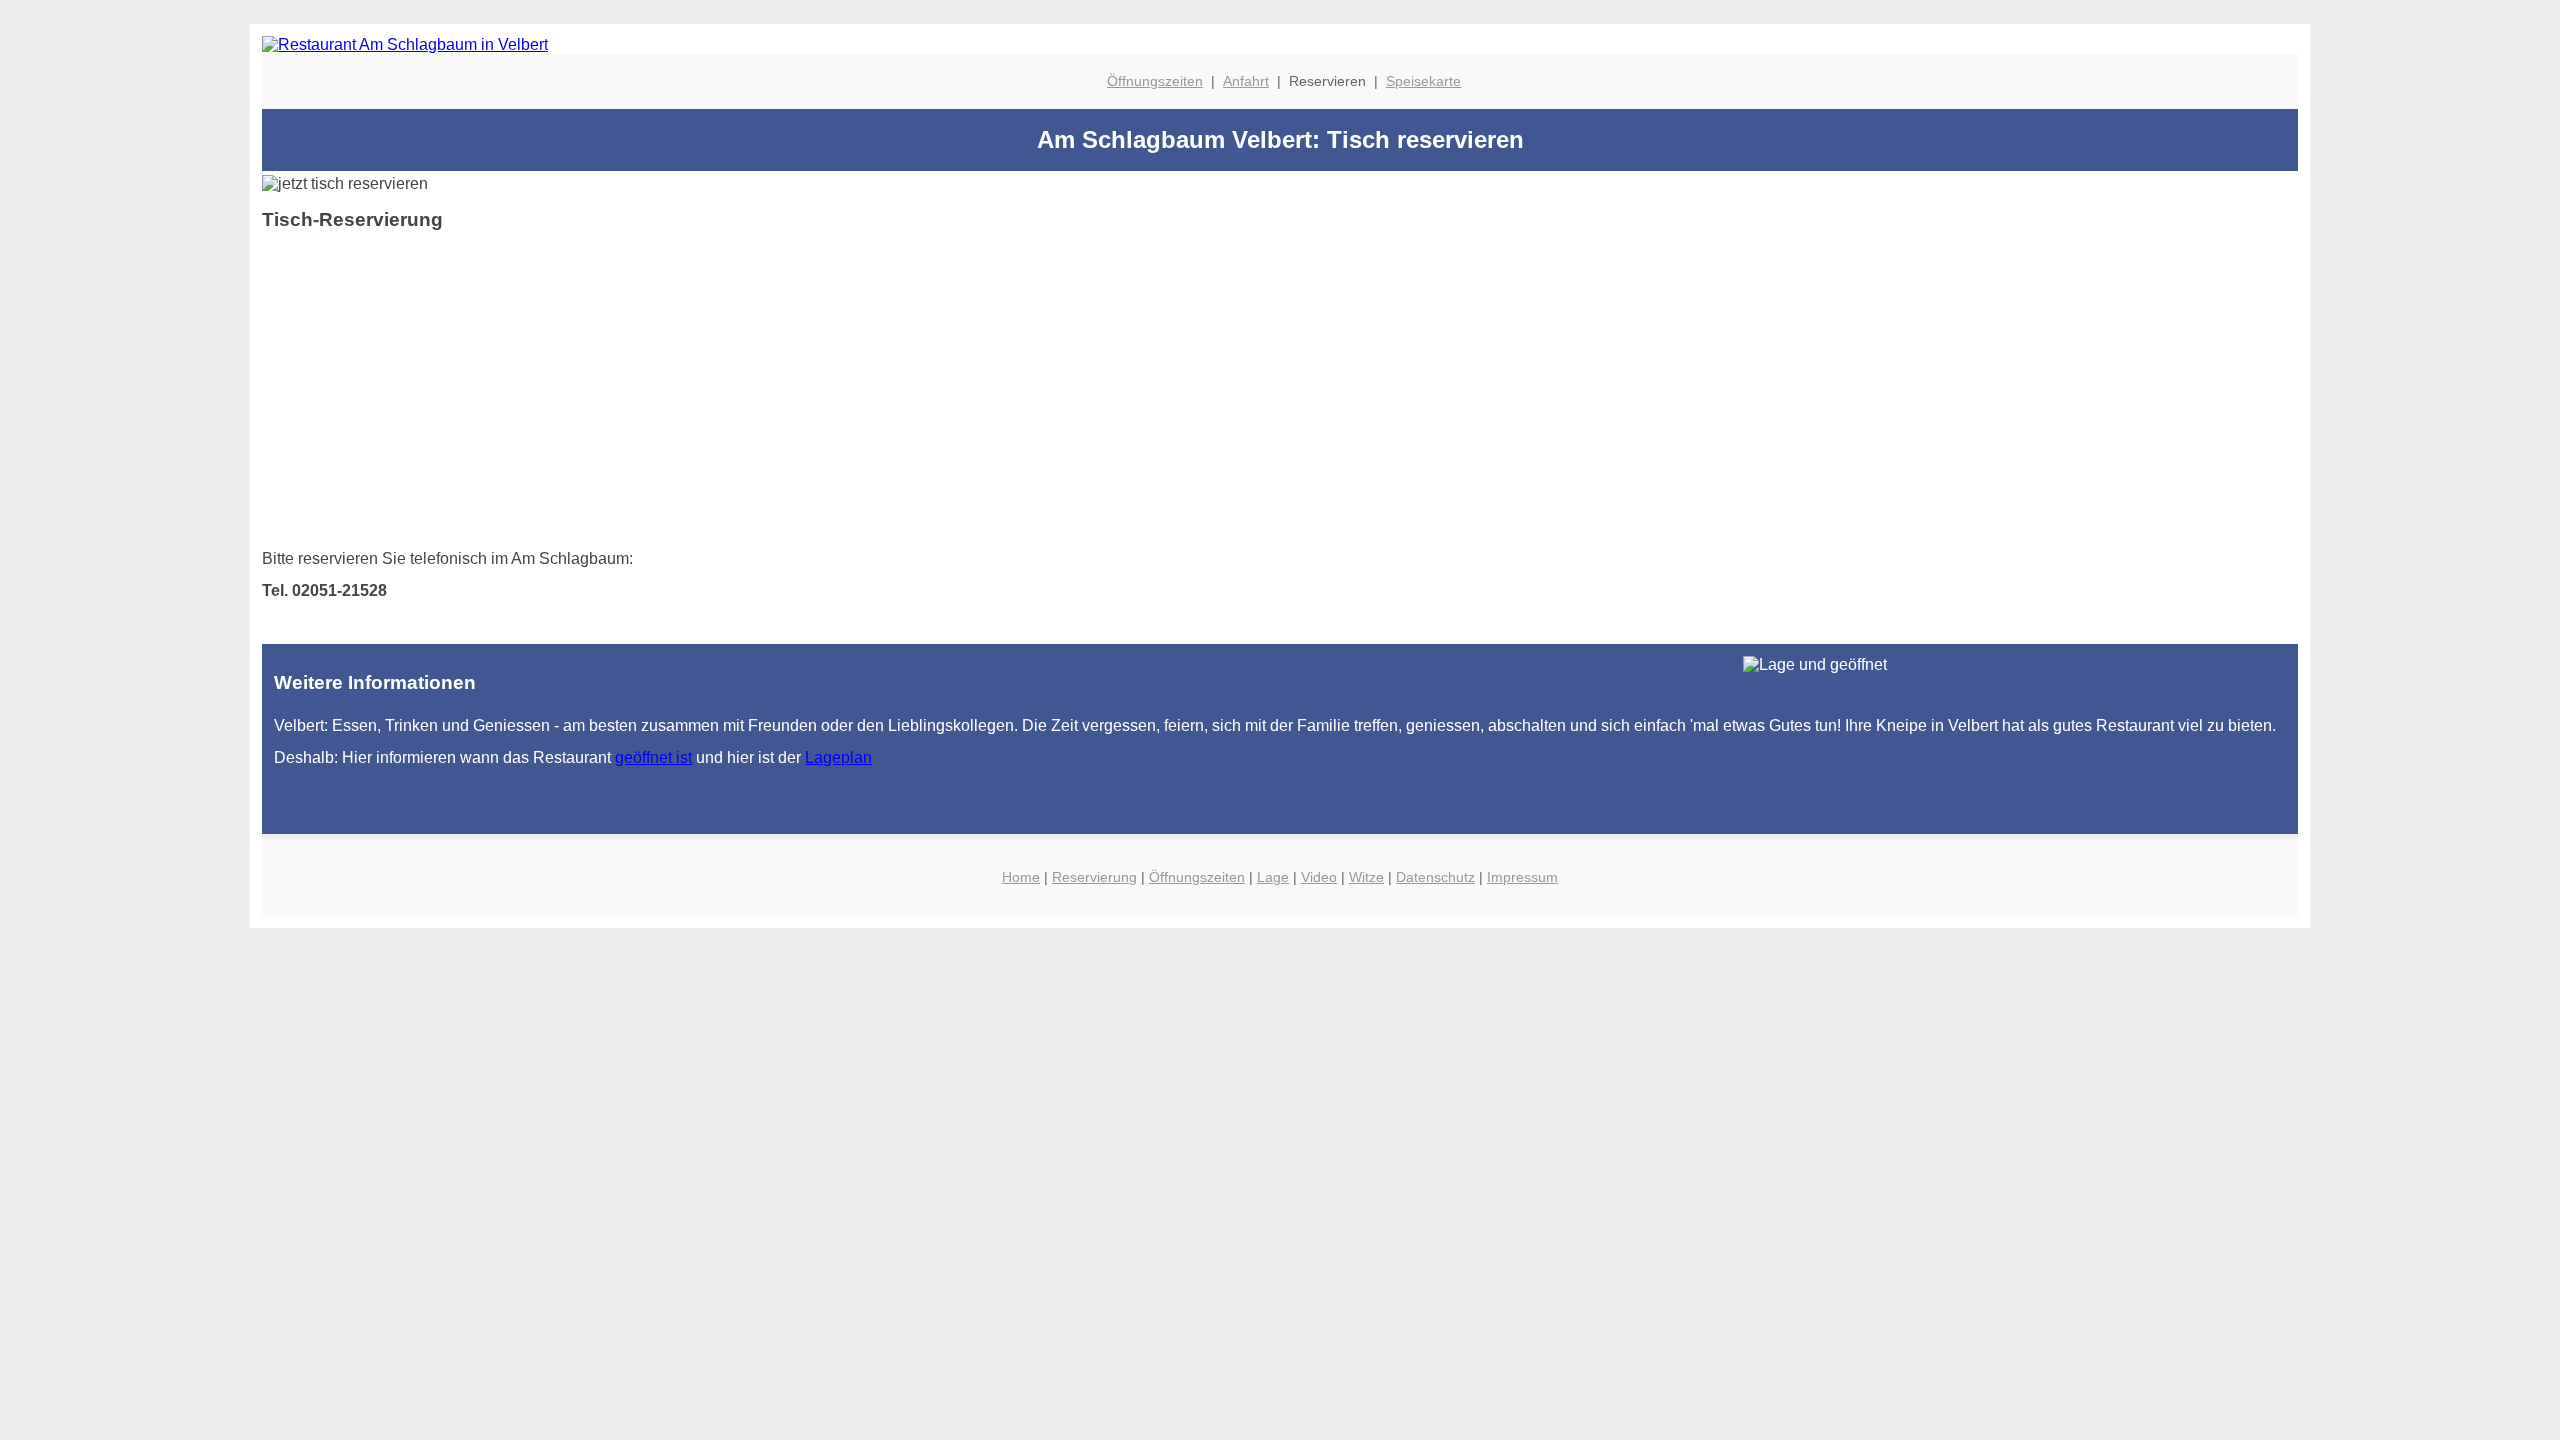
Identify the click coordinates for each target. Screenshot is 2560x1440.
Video (1319, 877)
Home (1021, 877)
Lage (1273, 877)
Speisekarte (1423, 81)
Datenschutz (1435, 877)
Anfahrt (1246, 81)
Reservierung (1094, 877)
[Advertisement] (862, 387)
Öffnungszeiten (1155, 81)
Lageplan (838, 757)
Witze (1366, 877)
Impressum (1522, 877)
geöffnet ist (653, 757)
